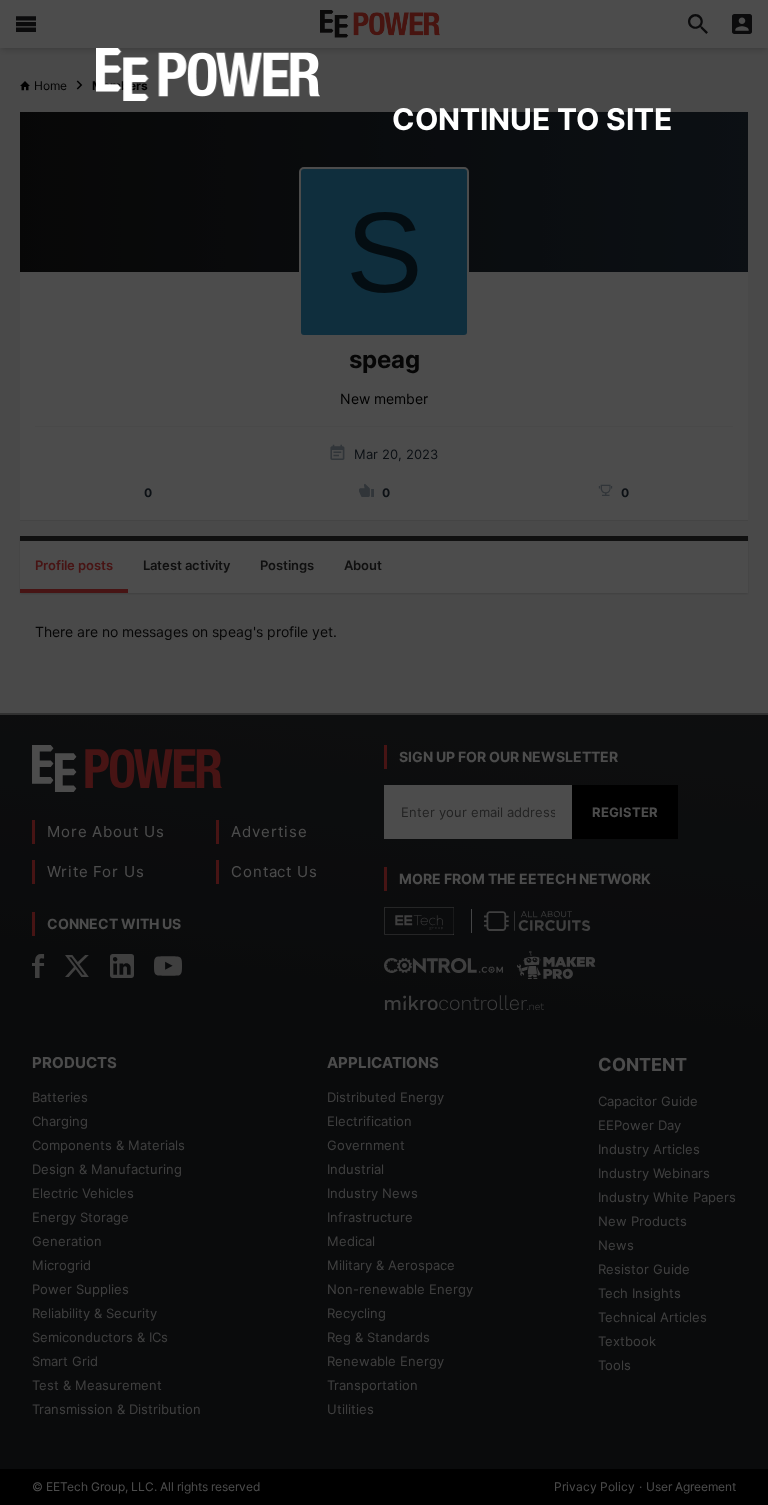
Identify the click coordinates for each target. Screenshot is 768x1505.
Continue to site (532, 119)
